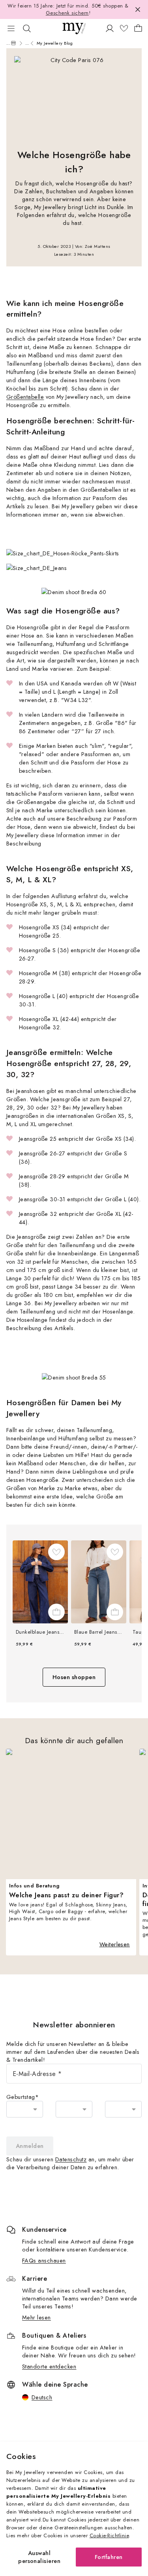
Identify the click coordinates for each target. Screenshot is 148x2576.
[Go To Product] (40, 1582)
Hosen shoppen (74, 1677)
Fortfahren (109, 2557)
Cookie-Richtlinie (109, 2535)
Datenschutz (71, 2159)
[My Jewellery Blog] (13, 43)
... (8, 43)
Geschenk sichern (67, 13)
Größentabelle (25, 397)
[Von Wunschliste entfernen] (56, 1552)
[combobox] (25, 2109)
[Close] (138, 9)
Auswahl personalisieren (39, 2557)
